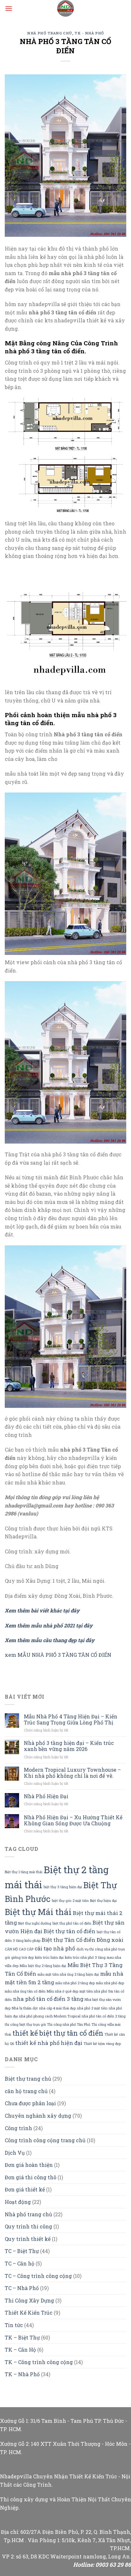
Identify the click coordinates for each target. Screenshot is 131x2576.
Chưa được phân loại (30, 2103)
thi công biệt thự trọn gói (25, 2024)
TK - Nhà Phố (89, 33)
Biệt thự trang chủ (28, 2079)
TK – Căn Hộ (20, 2350)
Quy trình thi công (28, 2226)
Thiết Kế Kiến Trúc (29, 2313)
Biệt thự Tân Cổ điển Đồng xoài (83, 1940)
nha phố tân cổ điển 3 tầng (48, 1999)
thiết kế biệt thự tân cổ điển (58, 2033)
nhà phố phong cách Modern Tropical (50, 2016)
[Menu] (9, 8)
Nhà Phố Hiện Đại (46, 1796)
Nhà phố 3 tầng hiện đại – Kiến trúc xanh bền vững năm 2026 (69, 1746)
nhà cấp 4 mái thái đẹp (57, 2008)
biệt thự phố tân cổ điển (72, 1923)
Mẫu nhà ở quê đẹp (62, 1991)
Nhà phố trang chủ (50, 33)
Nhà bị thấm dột (25, 2008)
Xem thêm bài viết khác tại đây (42, 1610)
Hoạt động (18, 2202)
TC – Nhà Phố (22, 2288)
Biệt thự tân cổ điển (69, 1931)
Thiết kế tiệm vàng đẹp (102, 2044)
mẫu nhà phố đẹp (110, 1983)
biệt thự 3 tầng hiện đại (63, 1887)
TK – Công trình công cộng (39, 2362)
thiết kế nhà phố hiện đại (49, 2043)
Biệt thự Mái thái (38, 1912)
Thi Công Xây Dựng (29, 2300)
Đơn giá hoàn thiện (29, 2165)
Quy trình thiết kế (28, 2239)
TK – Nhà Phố (22, 2374)
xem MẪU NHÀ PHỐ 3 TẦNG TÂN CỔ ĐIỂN (58, 1655)
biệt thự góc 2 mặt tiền (70, 1901)
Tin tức (14, 2325)
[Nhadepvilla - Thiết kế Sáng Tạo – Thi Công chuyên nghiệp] (65, 8)
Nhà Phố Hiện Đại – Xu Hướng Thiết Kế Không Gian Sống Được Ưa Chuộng (73, 1820)
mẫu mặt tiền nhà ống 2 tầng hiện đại (68, 1974)
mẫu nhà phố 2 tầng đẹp (75, 1983)
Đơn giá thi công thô (31, 2177)
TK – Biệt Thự (22, 2337)
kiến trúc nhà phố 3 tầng (85, 1957)
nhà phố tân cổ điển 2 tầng (104, 2016)
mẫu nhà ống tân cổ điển (25, 1991)
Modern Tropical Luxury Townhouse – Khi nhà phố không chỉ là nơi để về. (72, 1773)
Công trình (18, 2128)
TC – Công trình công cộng (38, 2276)
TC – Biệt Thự (22, 2251)
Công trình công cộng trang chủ (45, 2140)
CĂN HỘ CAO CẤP (19, 1949)
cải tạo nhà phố (55, 1948)
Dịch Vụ (15, 2153)
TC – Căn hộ (20, 2263)
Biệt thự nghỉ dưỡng (35, 1923)
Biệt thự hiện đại (103, 1901)
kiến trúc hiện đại (49, 1957)
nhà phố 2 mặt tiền (92, 2008)
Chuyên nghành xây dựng (38, 2116)
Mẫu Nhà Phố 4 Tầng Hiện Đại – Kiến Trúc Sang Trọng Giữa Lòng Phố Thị (71, 1719)
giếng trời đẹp (22, 1957)
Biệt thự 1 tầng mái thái (24, 1872)
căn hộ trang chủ (26, 2091)
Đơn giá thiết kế (25, 2189)
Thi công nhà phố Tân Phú (69, 2024)
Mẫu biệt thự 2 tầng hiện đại (43, 1966)
